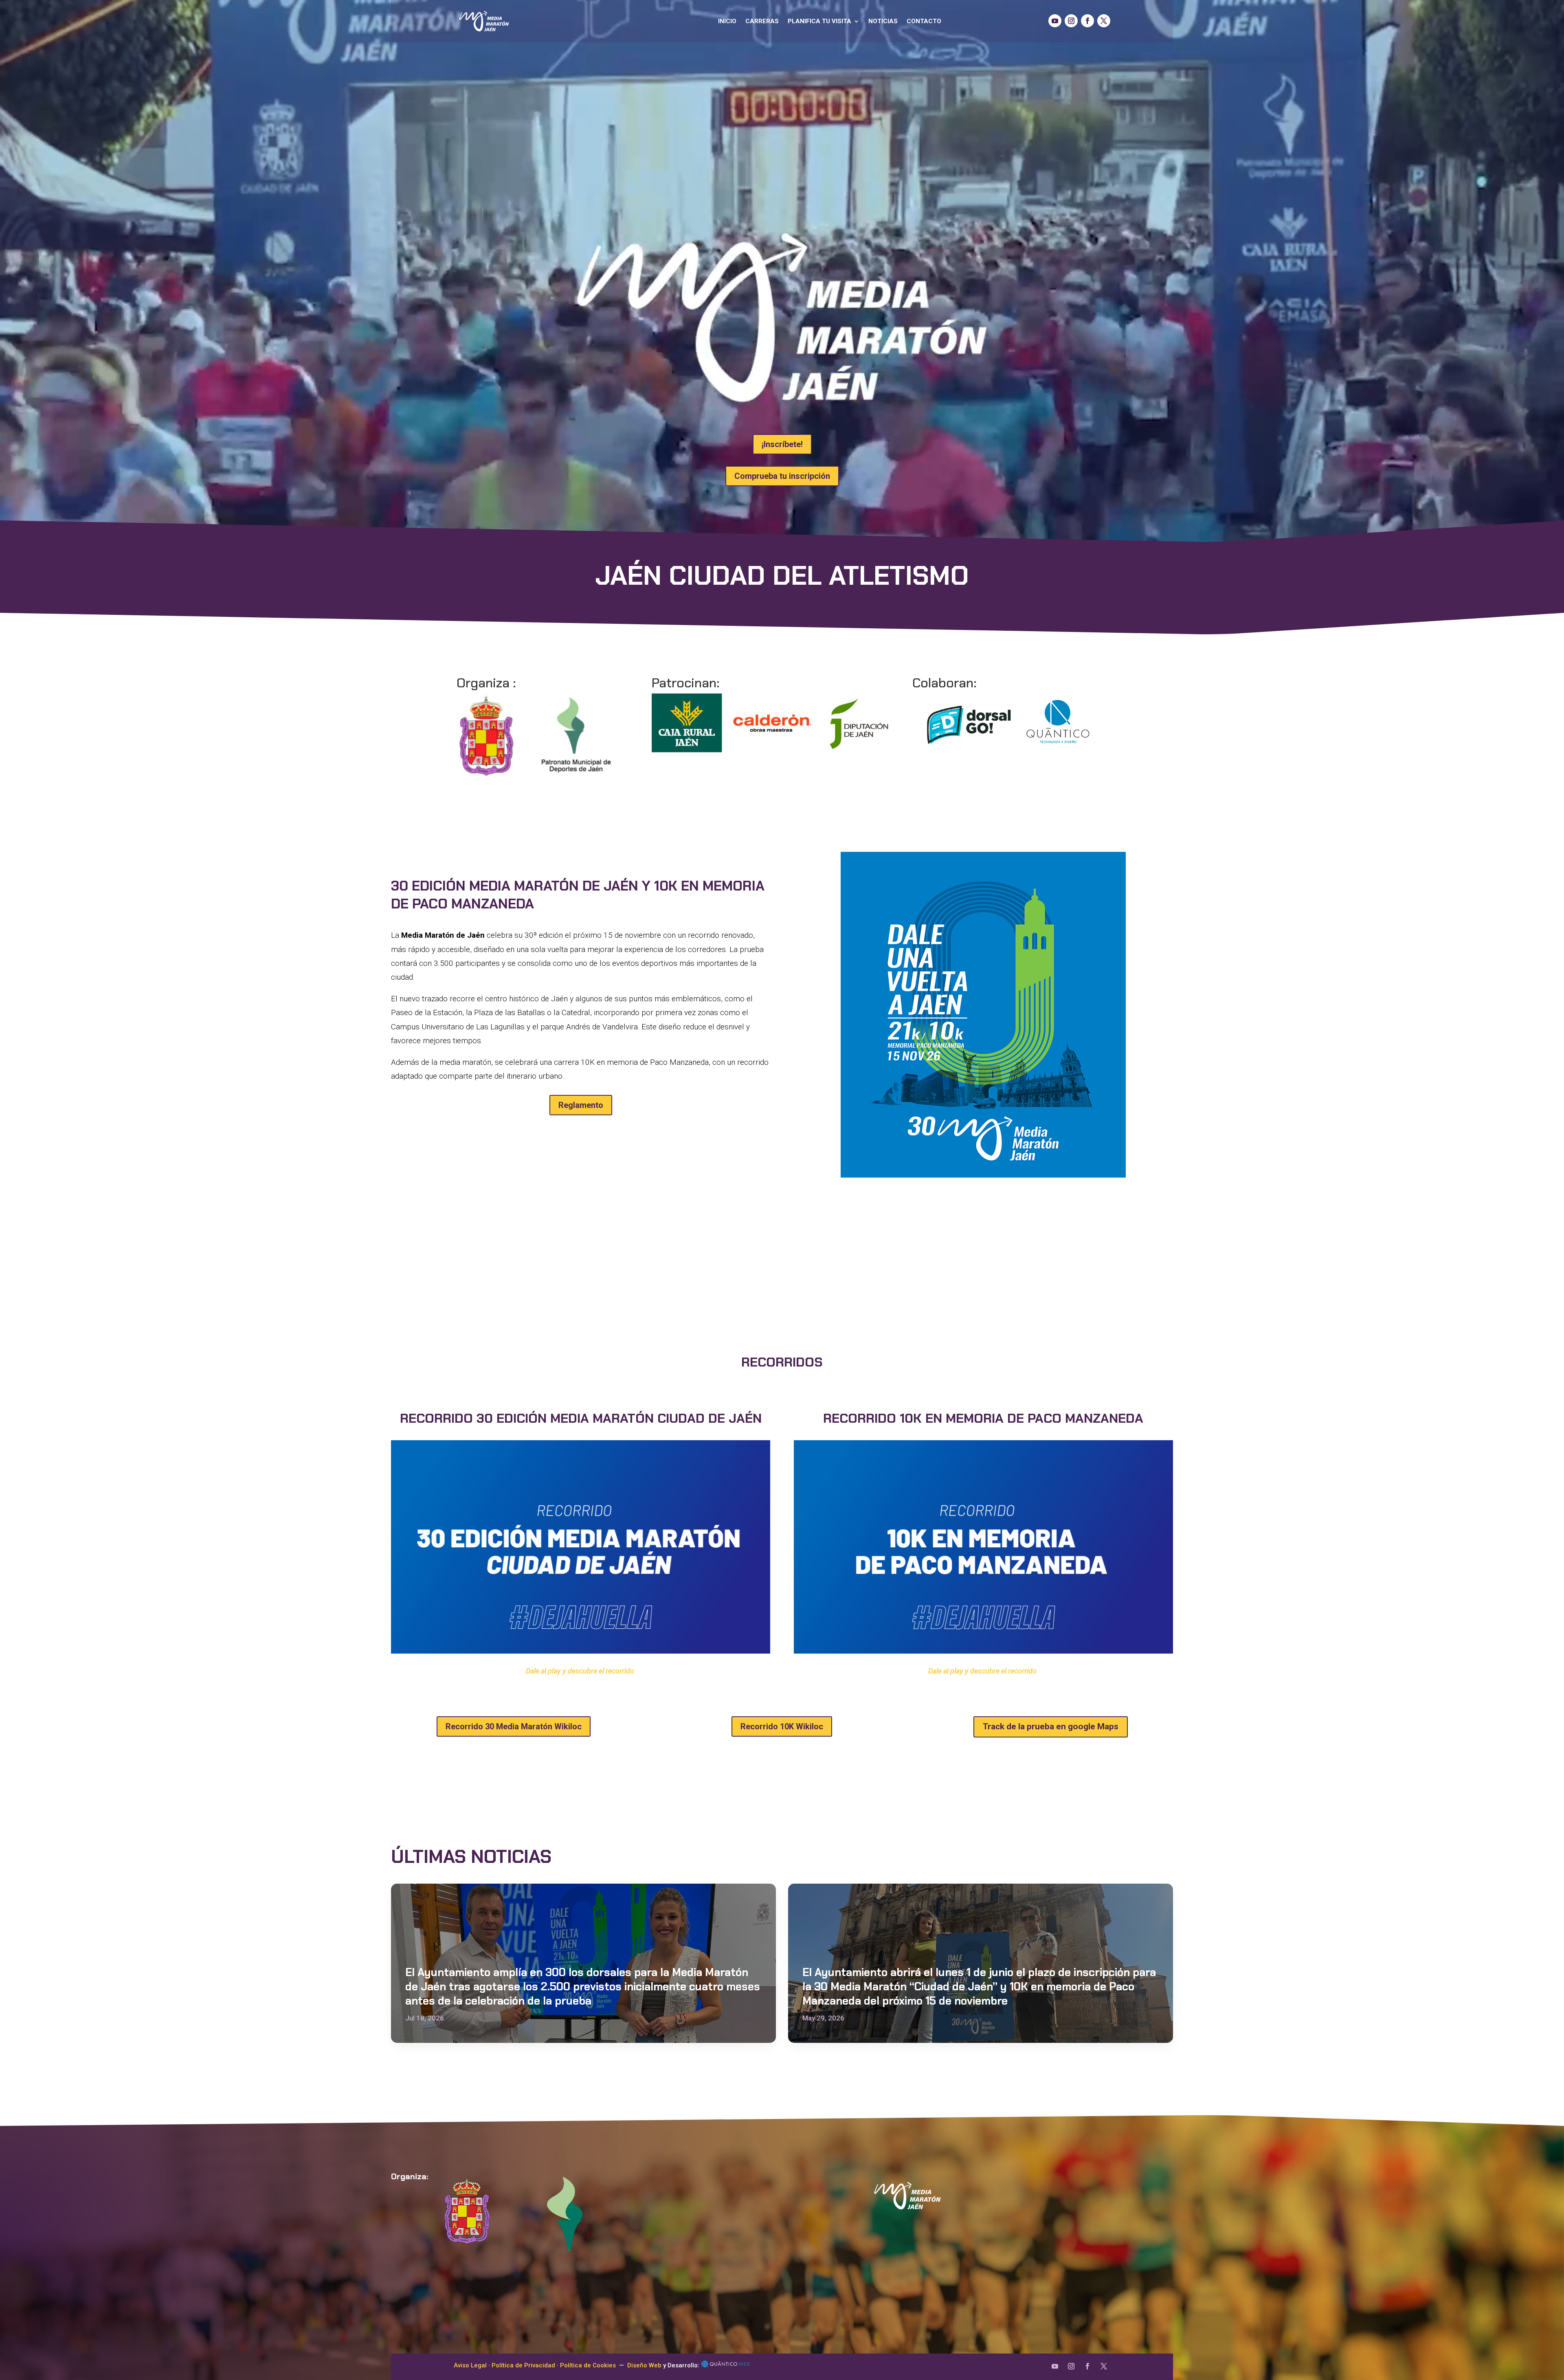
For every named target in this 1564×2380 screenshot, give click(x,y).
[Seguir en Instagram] (1071, 21)
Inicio (727, 21)
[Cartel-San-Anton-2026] (983, 1175)
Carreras (762, 21)
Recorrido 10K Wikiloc (782, 1726)
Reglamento (581, 1105)
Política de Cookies (588, 2365)
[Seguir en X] (1104, 21)
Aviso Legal (470, 2365)
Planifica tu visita (819, 21)
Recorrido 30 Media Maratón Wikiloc (514, 1726)
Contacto (924, 21)
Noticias (883, 21)
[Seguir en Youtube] (1055, 21)
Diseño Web (644, 2365)
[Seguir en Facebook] (1087, 21)
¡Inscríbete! (782, 444)
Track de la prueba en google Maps (1051, 1726)
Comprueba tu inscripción (782, 476)
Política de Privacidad (523, 2365)
